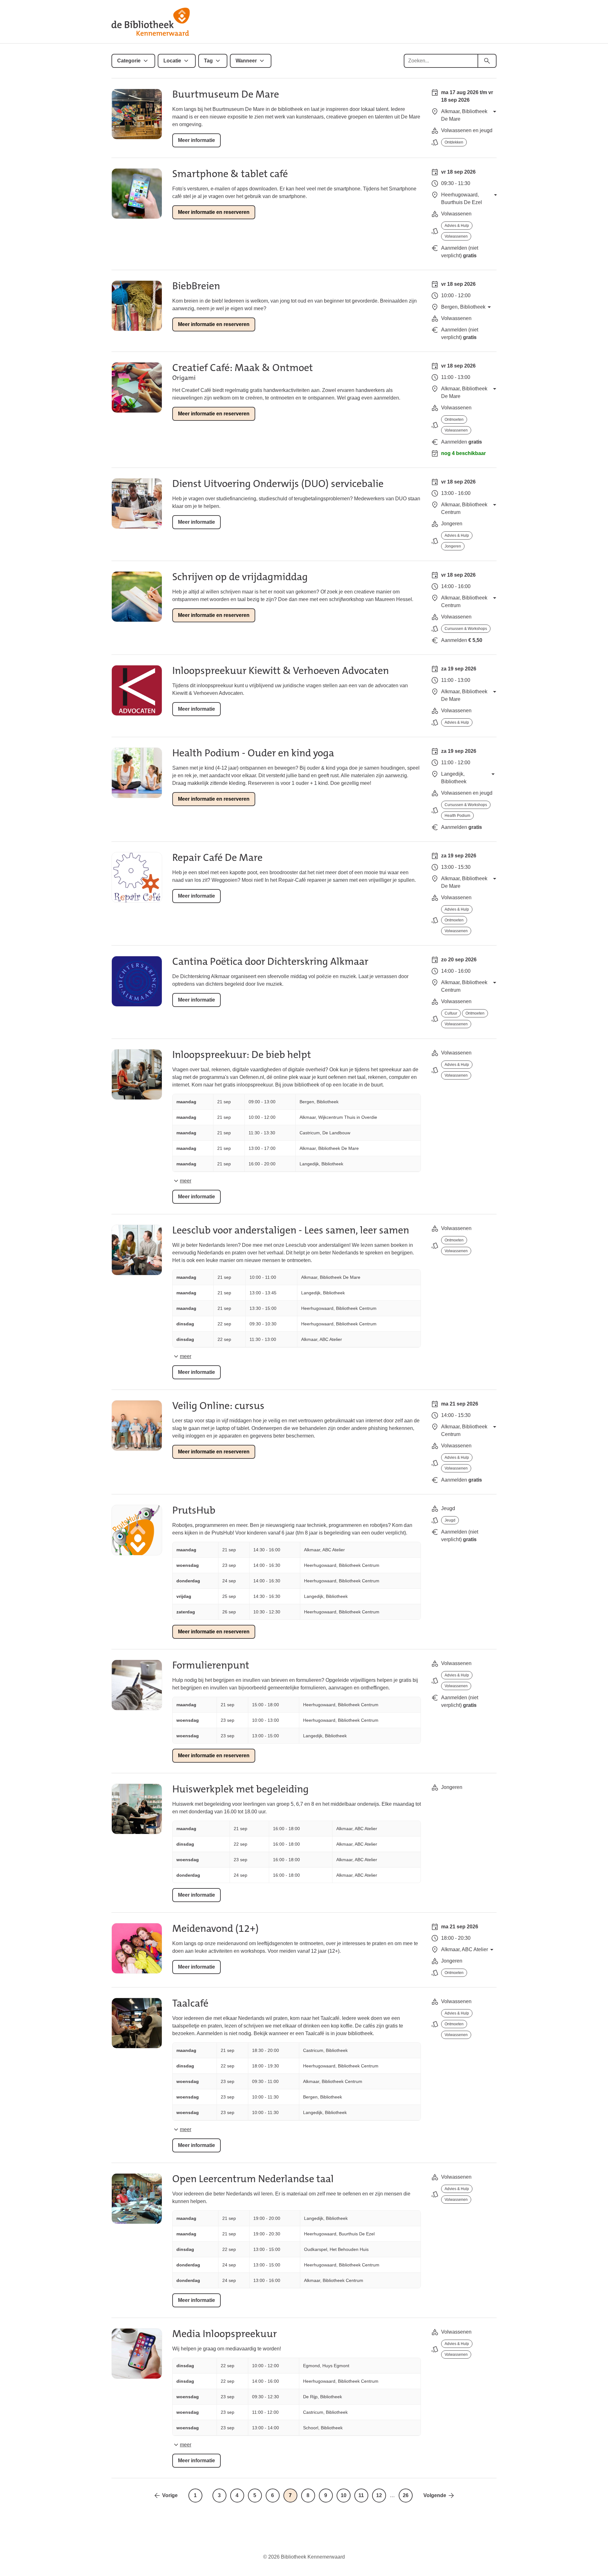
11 (361, 2495)
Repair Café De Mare (217, 858)
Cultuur (451, 1013)
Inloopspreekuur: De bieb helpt (242, 1055)
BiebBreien (196, 286)
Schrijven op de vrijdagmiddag (240, 577)
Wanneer (246, 61)
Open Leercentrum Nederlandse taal (253, 2179)
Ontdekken (454, 142)
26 (406, 2495)
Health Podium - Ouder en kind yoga (253, 753)
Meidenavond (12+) (215, 1929)
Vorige (170, 2495)
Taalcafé (190, 2003)
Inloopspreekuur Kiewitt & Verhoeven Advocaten (281, 671)
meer (186, 1181)
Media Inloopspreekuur (225, 2334)
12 (379, 2495)
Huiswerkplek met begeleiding (241, 1789)
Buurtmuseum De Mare (226, 94)
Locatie (172, 61)
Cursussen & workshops (466, 629)
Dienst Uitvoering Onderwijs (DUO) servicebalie (278, 484)
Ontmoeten (454, 420)
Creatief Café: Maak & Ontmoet (243, 368)
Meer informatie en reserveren (214, 212)
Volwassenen (456, 236)
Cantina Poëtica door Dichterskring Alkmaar (270, 961)
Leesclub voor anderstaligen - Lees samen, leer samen (291, 1230)
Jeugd (450, 1520)
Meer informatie (196, 140)
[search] (487, 61)
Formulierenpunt (211, 1665)
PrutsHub (194, 1510)
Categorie (129, 61)
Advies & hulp (457, 226)
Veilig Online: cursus (218, 1406)
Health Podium (457, 816)
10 (344, 2495)
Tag (208, 61)
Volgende (435, 2495)
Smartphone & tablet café (230, 174)
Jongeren (453, 546)
